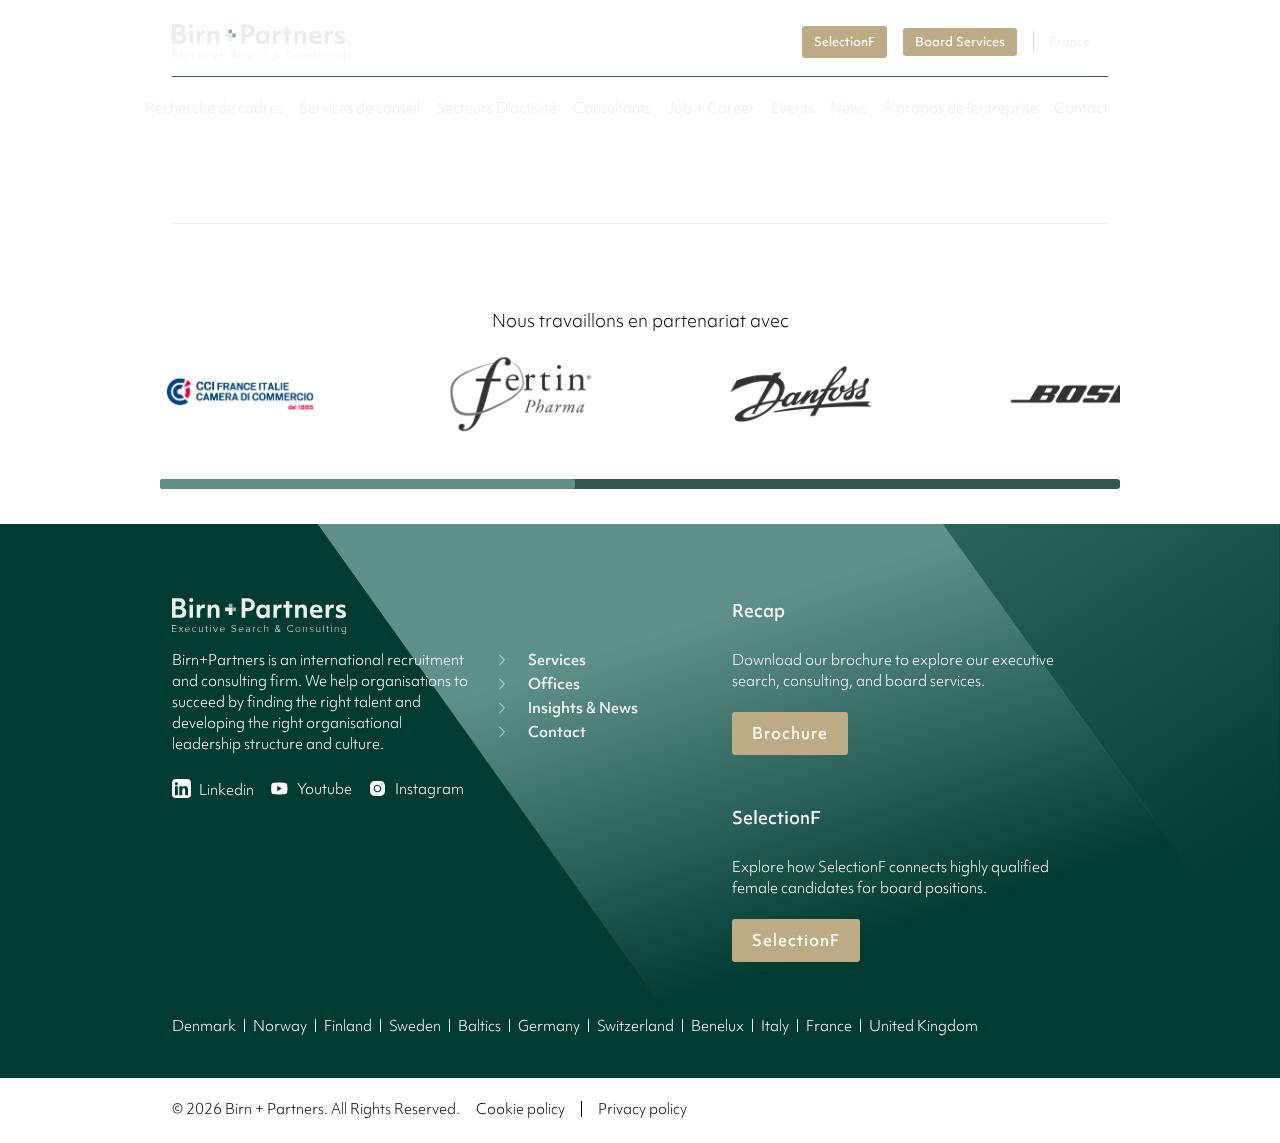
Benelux (717, 1026)
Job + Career (711, 108)
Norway (280, 1026)
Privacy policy (642, 1109)
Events (792, 108)
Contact (1081, 108)
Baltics (479, 1026)
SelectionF (844, 41)
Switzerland (635, 1026)
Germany (549, 1026)
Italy (775, 1026)
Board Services (960, 41)
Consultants (612, 108)
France (829, 1026)
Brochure (790, 733)
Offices (554, 684)
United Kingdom (923, 1026)
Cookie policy (520, 1109)
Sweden (415, 1026)
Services (557, 660)
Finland (348, 1026)
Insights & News (583, 708)
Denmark (204, 1026)
